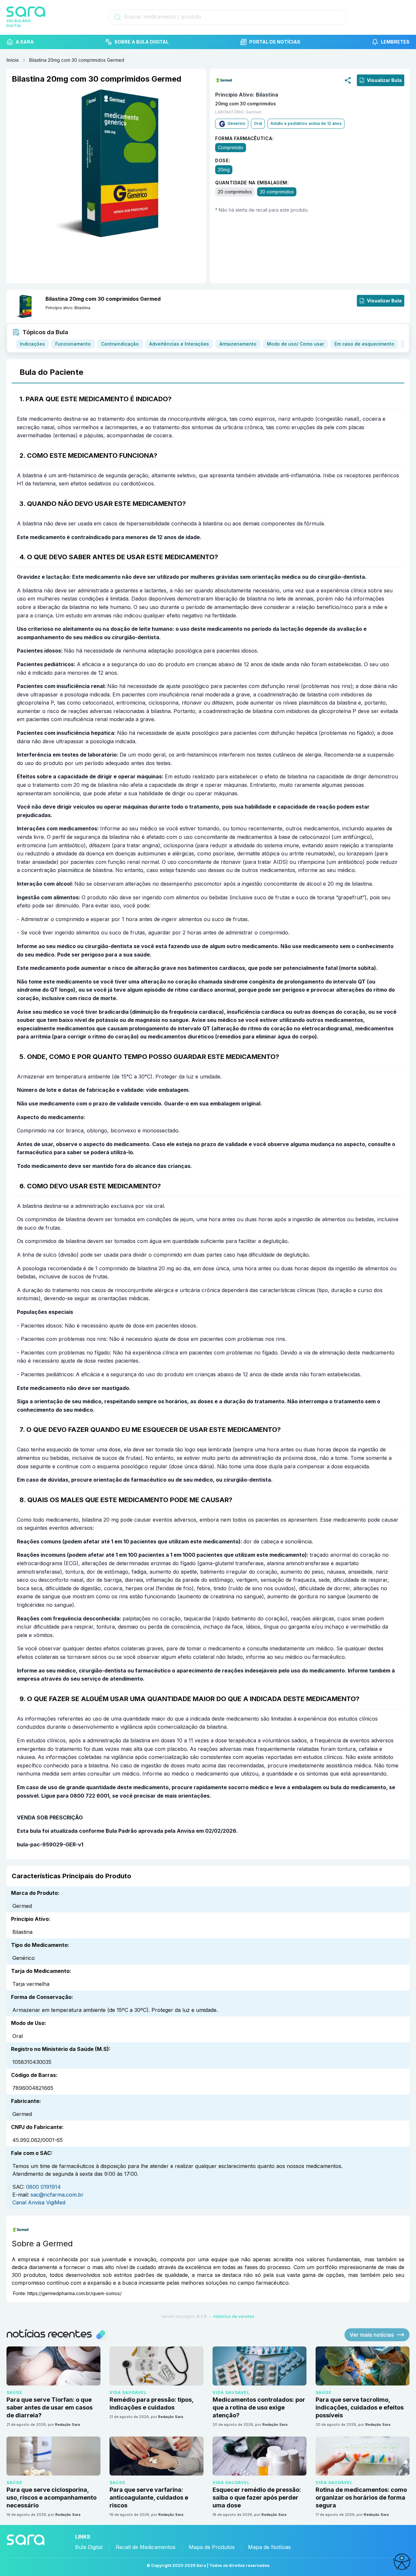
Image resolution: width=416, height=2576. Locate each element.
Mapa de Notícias (269, 2547)
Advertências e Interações (179, 344)
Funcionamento (73, 344)
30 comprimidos (277, 191)
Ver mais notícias (372, 2335)
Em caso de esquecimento (364, 344)
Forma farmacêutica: (244, 138)
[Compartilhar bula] (348, 80)
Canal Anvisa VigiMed (39, 2202)
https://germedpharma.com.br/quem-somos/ (74, 2293)
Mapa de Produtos (212, 2547)
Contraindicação (120, 344)
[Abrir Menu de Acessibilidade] (402, 2562)
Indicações (32, 344)
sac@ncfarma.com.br (57, 2195)
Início (13, 60)
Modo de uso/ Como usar (295, 344)
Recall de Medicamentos (146, 2547)
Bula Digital (89, 2547)
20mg (224, 169)
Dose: (223, 160)
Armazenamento (238, 344)
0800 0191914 (43, 2187)
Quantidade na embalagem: (252, 182)
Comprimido (231, 147)
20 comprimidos (235, 191)
